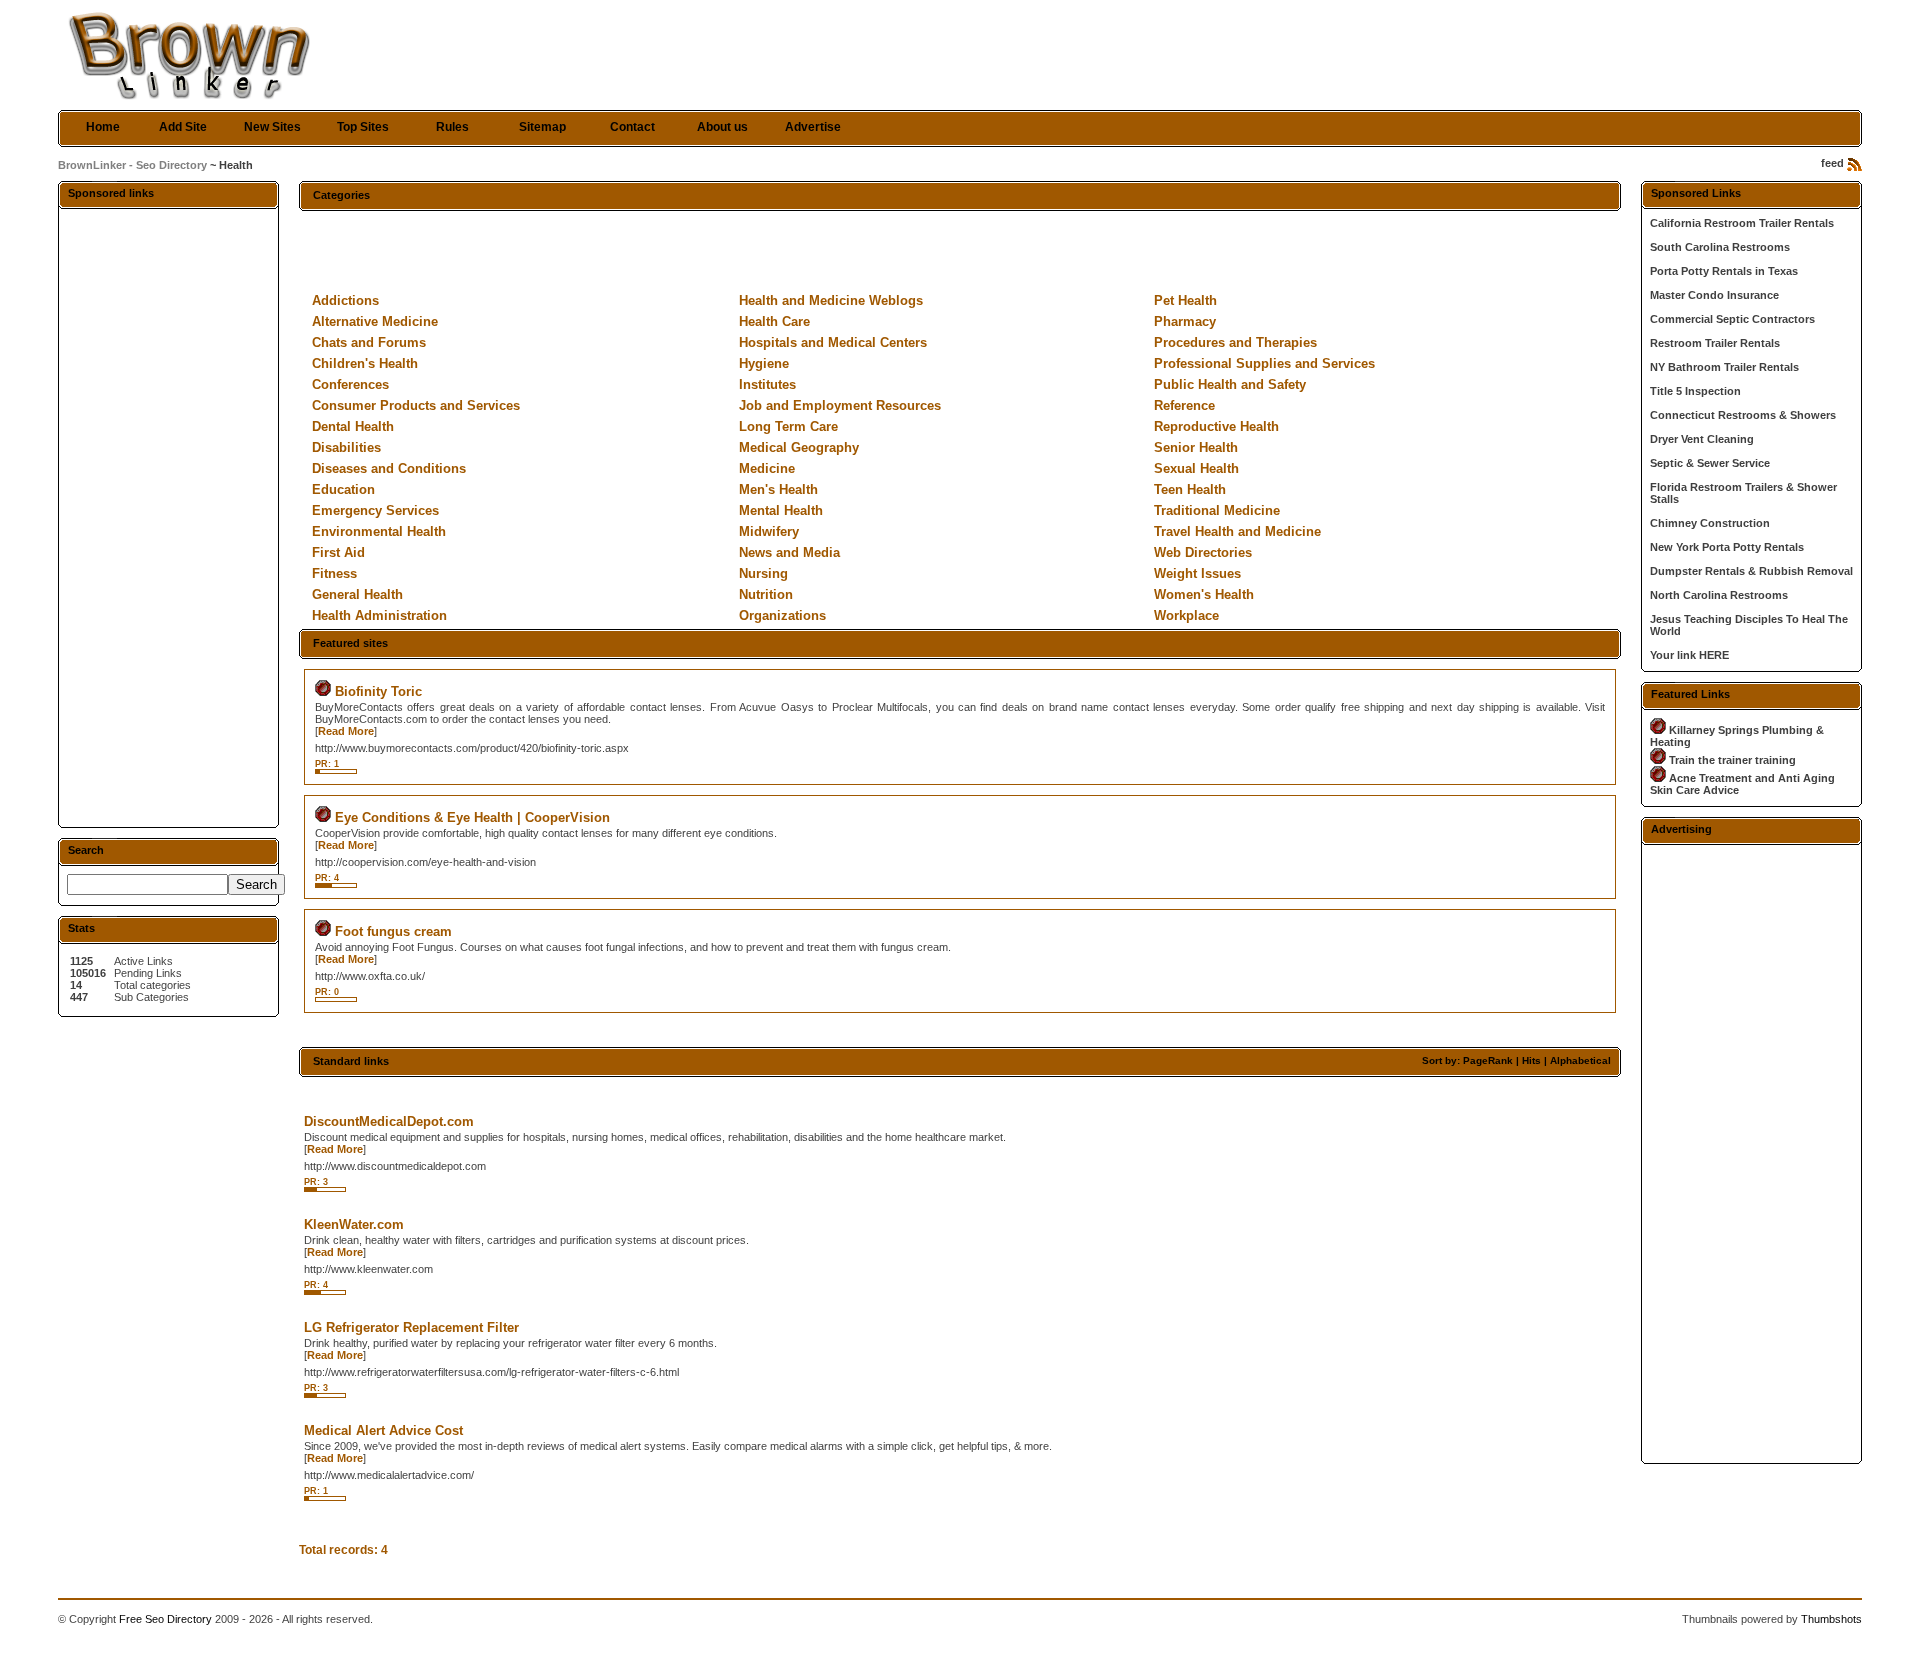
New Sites (272, 127)
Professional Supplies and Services (1264, 363)
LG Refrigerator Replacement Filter (411, 1327)
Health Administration (379, 615)
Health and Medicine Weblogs (831, 300)
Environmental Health (379, 531)
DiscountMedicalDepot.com (389, 1121)
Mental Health (781, 510)
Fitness (334, 573)
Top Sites (363, 127)
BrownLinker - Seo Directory (132, 165)
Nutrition (766, 594)
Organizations (782, 615)
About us (722, 127)
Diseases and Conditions (389, 468)
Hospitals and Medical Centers (833, 342)
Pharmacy (1185, 321)
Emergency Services (375, 510)
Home (103, 127)
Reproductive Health (1216, 426)
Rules (452, 127)
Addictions (345, 300)
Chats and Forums (369, 342)
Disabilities (346, 447)
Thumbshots (1831, 1619)
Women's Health (1204, 594)
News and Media (789, 552)
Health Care (774, 321)
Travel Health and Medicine (1237, 531)
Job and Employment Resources (840, 405)
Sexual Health (1196, 468)
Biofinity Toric (378, 691)
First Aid (338, 552)
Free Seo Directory (165, 1619)
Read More (346, 731)
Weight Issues (1197, 573)
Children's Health (365, 363)
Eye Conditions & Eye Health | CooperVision (472, 817)
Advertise (813, 127)
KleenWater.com (354, 1224)
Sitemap (542, 127)
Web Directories (1203, 552)
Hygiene (764, 363)
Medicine (767, 468)
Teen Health (1190, 489)
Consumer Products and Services (416, 405)
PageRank (1488, 1060)
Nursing (763, 573)
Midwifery (769, 531)
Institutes (767, 384)
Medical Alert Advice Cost (383, 1430)
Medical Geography (799, 447)
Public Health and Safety (1230, 384)
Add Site (183, 127)
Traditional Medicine (1217, 510)
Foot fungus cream (393, 931)
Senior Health (1196, 447)
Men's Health (778, 489)
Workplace (1186, 615)
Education (343, 489)
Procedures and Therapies (1235, 342)
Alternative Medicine (375, 321)
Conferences (350, 384)
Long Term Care (788, 426)
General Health (357, 594)
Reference (1184, 405)
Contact (632, 127)
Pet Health (1185, 300)
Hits (1531, 1060)
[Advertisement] (168, 517)
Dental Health (353, 426)
